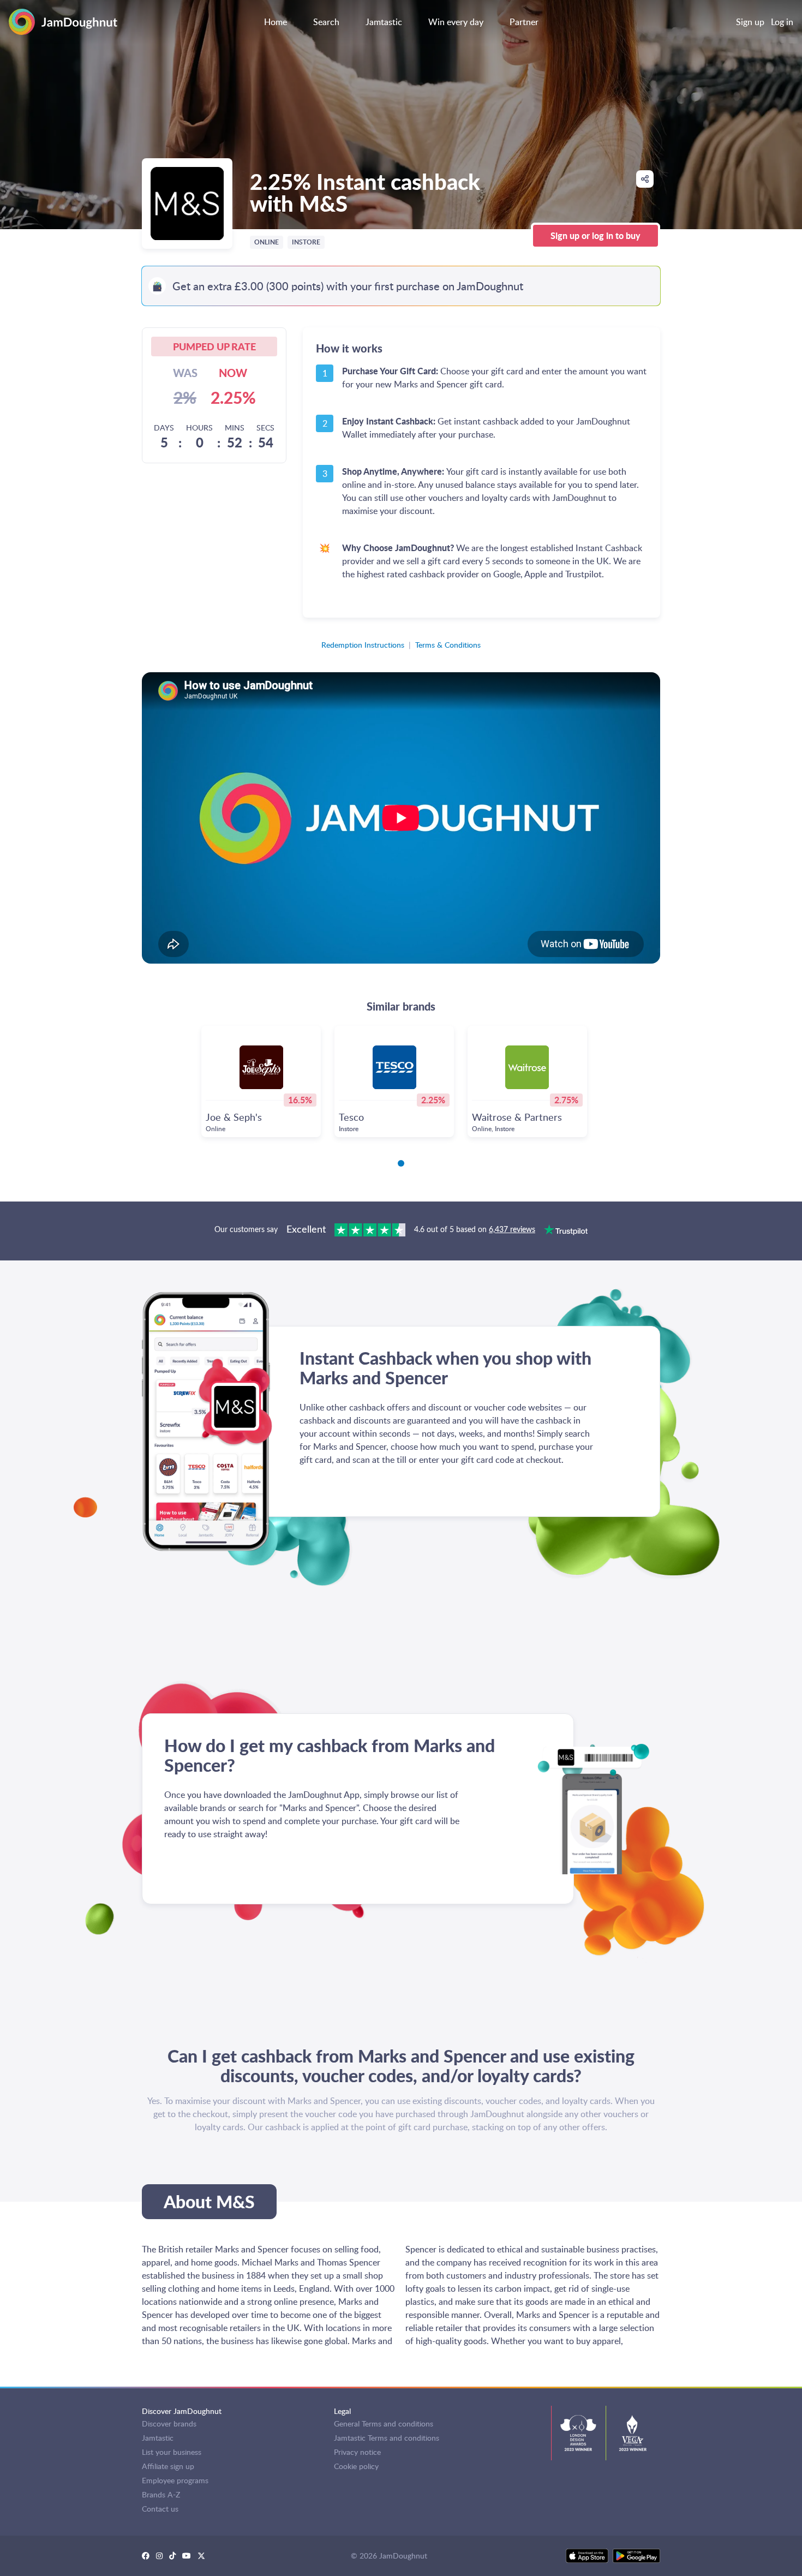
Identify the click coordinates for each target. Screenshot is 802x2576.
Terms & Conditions (448, 645)
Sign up (750, 22)
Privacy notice (357, 2452)
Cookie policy (356, 2466)
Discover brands (169, 2423)
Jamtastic (158, 2438)
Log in (782, 22)
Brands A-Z (161, 2494)
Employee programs (175, 2480)
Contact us (160, 2509)
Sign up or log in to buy (595, 235)
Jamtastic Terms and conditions (387, 2438)
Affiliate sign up (168, 2466)
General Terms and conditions (384, 2423)
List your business (172, 2452)
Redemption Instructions (363, 645)
